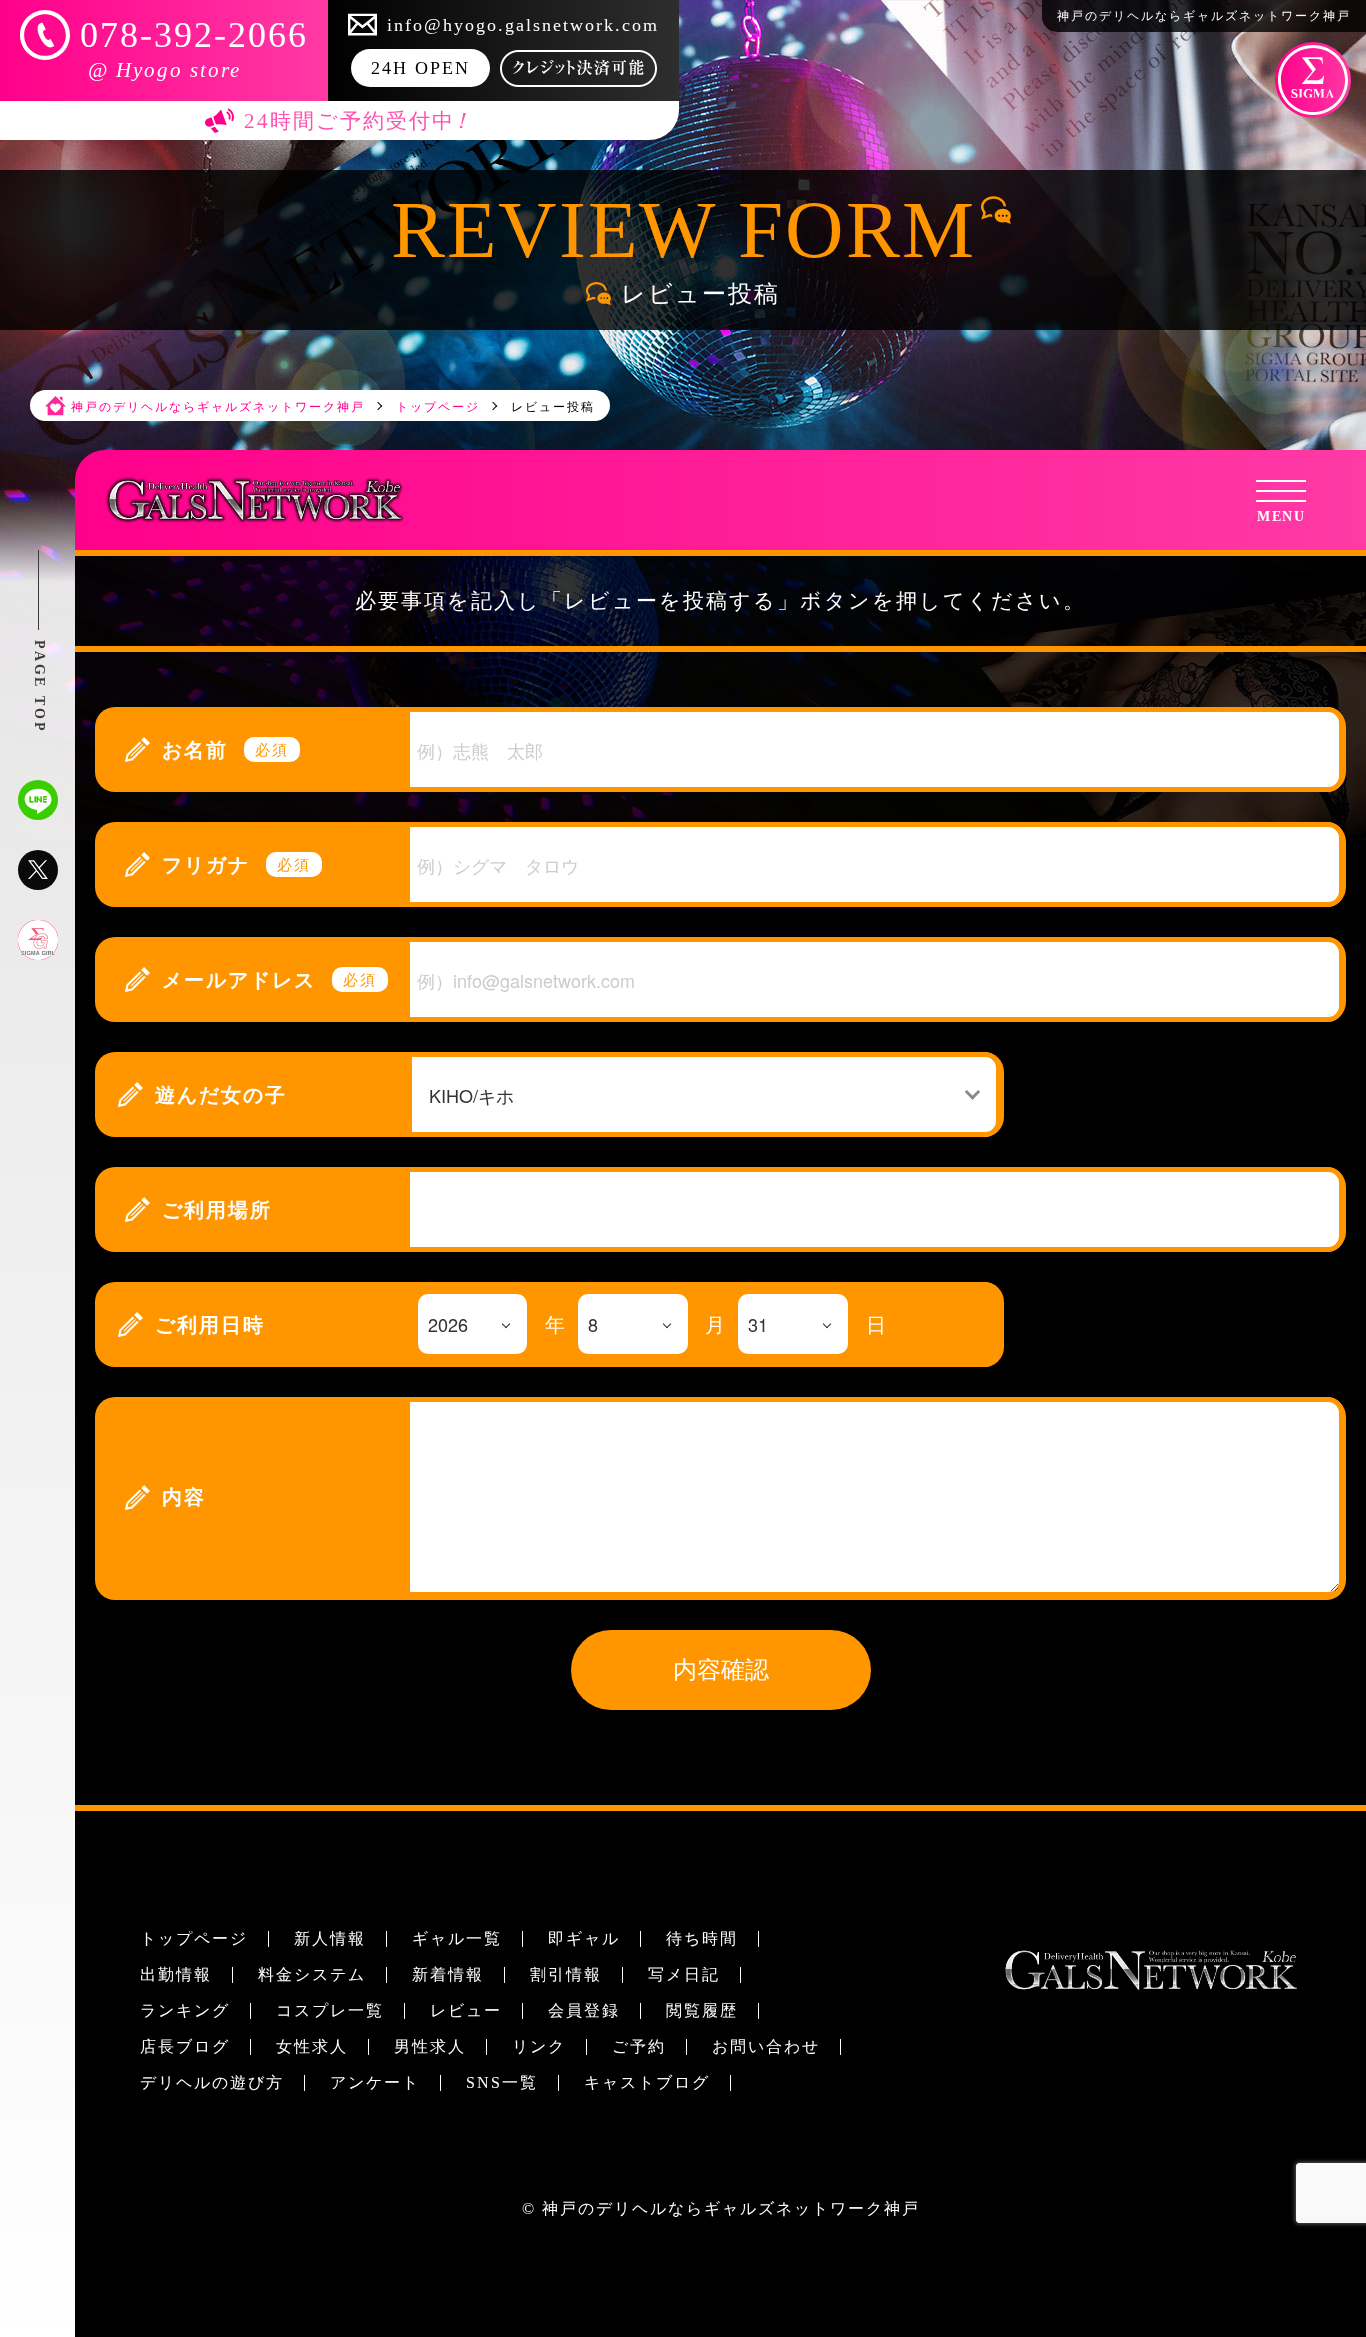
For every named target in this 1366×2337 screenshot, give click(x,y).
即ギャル (584, 1938)
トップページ (194, 1938)
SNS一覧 (502, 2082)
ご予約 (639, 2046)
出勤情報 (176, 1974)
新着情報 (448, 1974)
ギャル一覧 (457, 1938)
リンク (539, 2046)
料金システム (312, 1974)
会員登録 (584, 2010)
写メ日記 (684, 1974)
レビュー (466, 2010)
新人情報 (330, 1938)
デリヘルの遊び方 (212, 2082)
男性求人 (430, 2046)
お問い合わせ (766, 2046)
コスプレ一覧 (330, 2010)
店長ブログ (185, 2046)
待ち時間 (702, 1938)
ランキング (185, 2010)
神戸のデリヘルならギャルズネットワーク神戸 (731, 2208)
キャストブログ (647, 2082)
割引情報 (566, 1974)
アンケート (375, 2082)
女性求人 (312, 2046)
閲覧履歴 (702, 2010)
